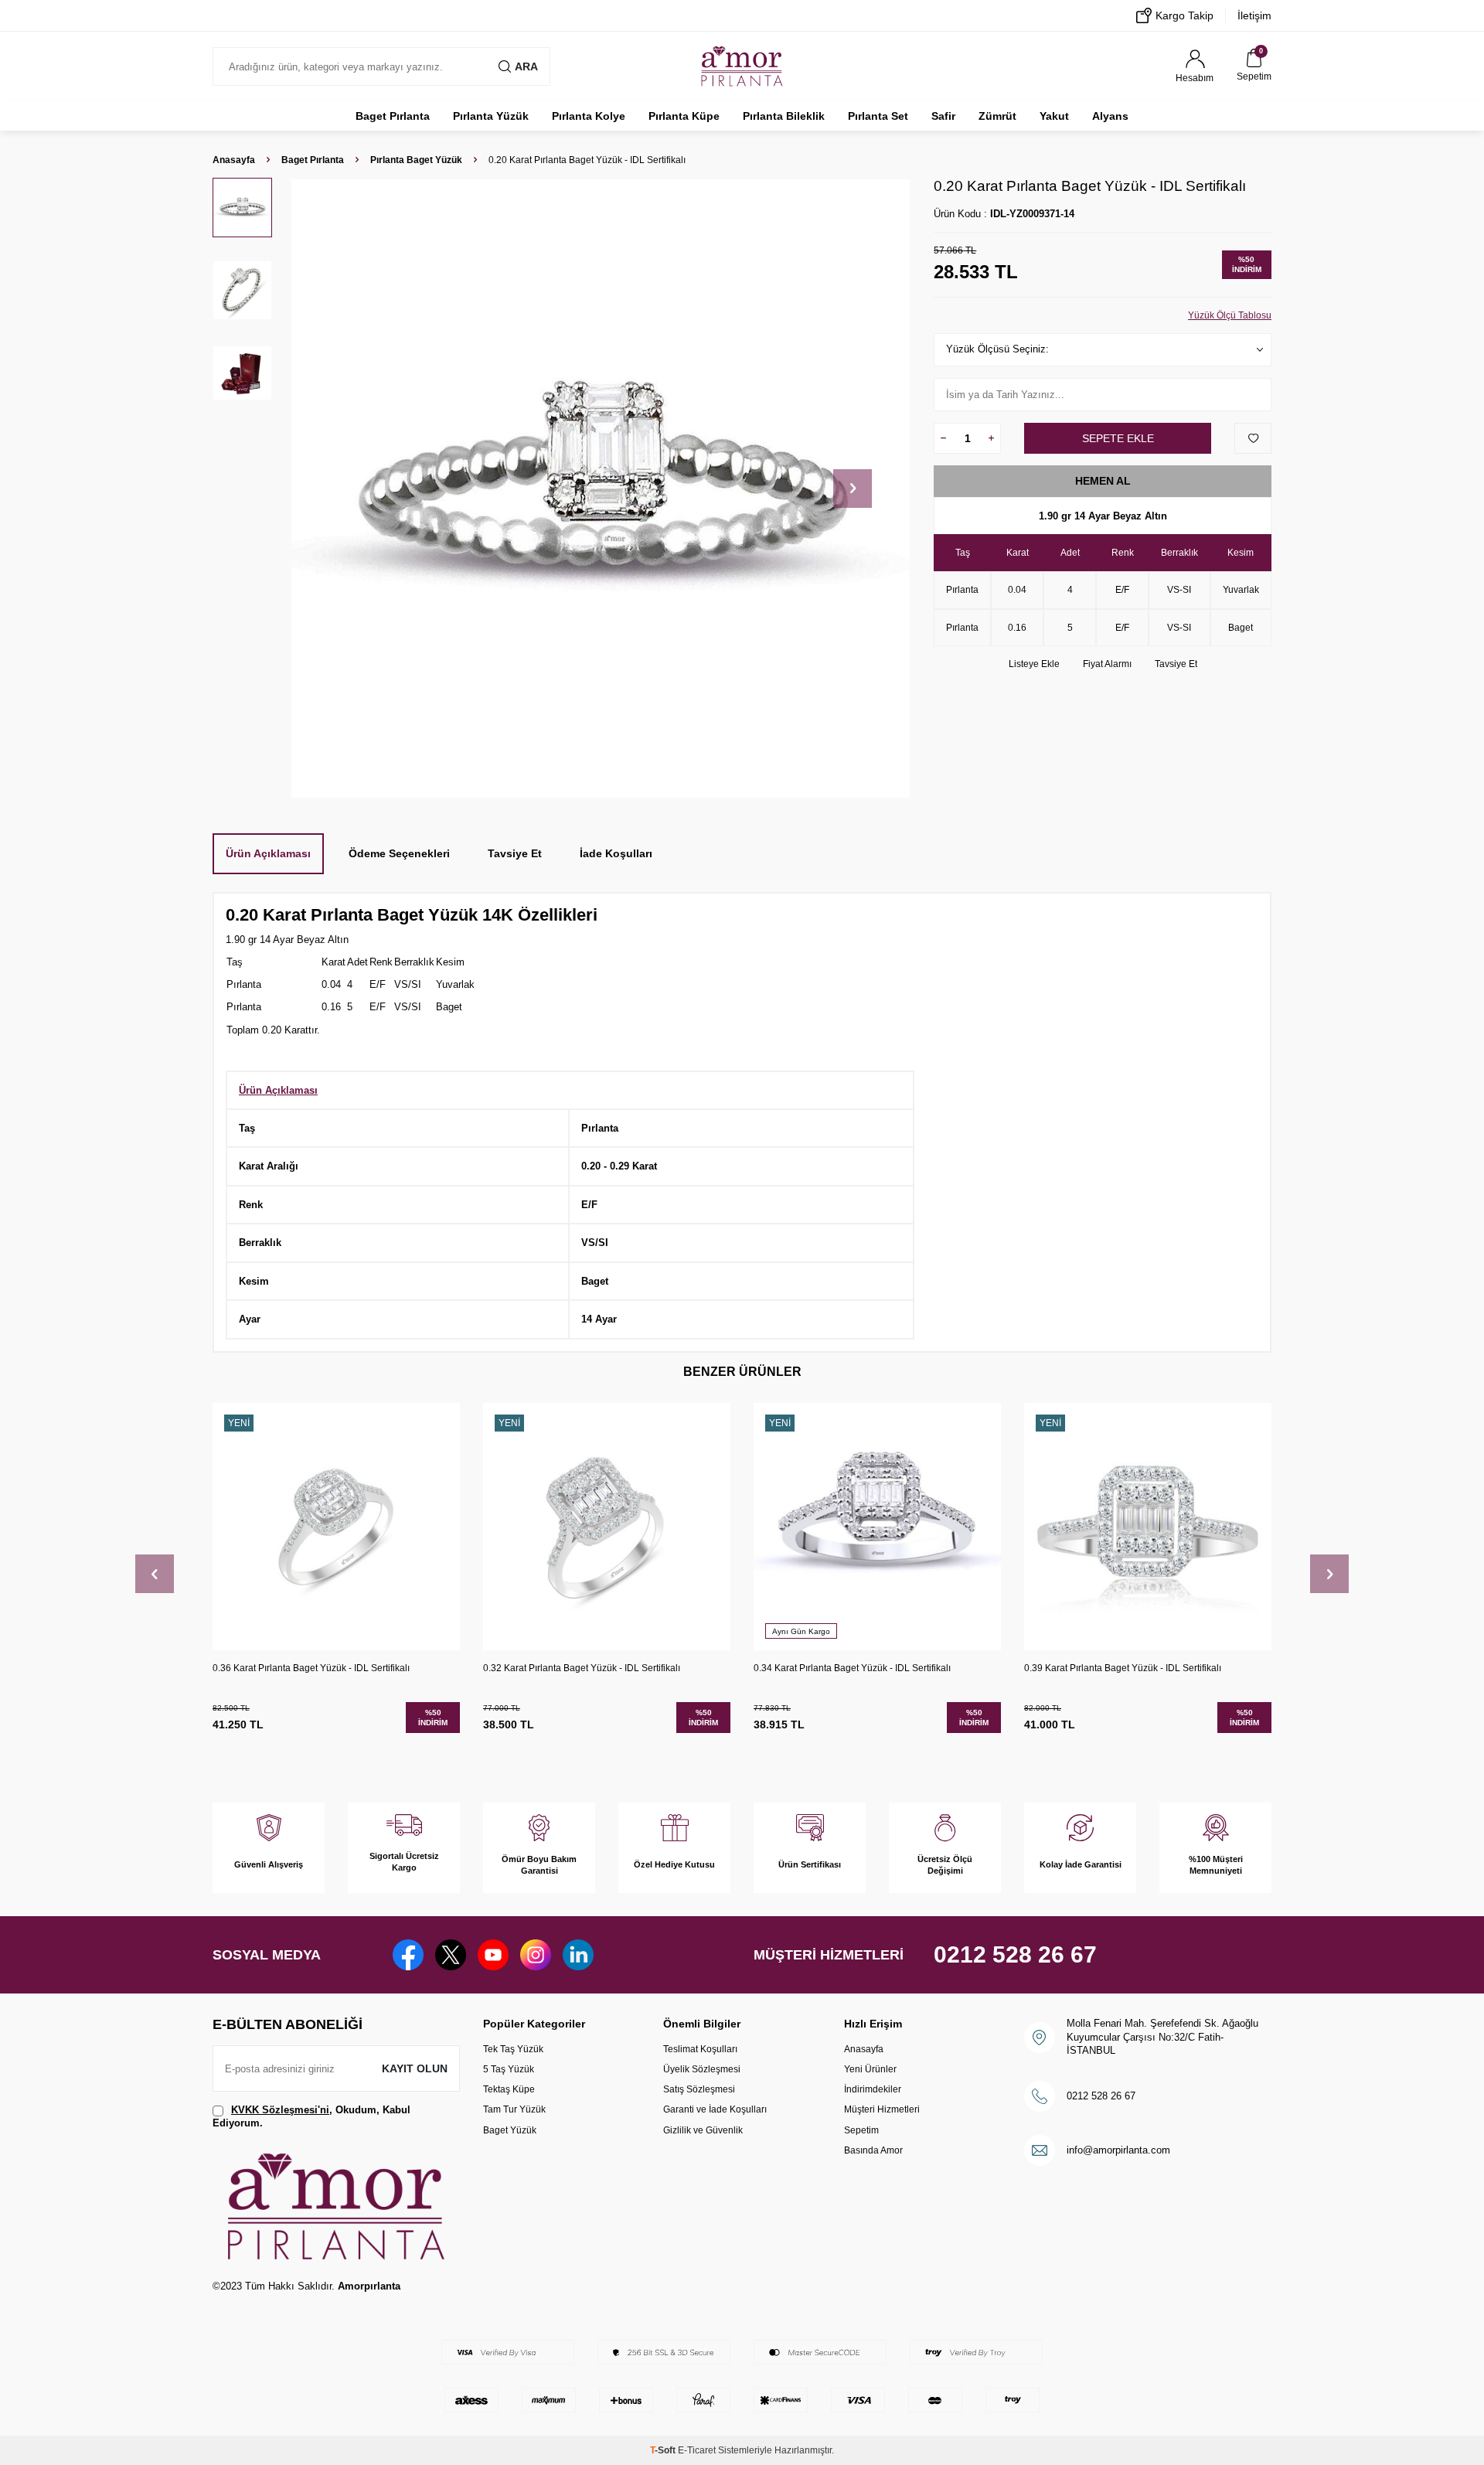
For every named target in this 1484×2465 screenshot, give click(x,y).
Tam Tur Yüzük (514, 2109)
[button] (853, 489)
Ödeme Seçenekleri (399, 853)
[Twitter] (451, 1955)
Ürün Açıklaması (268, 853)
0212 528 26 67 (1015, 1954)
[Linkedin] (578, 1955)
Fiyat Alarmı (1107, 664)
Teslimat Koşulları (700, 2049)
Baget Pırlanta (393, 116)
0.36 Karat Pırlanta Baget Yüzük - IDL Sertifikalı (311, 1668)
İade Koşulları (616, 853)
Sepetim (861, 2130)
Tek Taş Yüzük (513, 2049)
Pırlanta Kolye (589, 116)
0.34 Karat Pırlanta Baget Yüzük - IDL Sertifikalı (852, 1668)
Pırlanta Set (878, 116)
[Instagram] (536, 1955)
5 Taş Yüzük (509, 2069)
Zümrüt (997, 116)
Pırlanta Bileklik (784, 116)
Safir (943, 116)
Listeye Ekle (1034, 664)
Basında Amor (873, 2150)
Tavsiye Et (1176, 664)
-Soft (664, 2450)
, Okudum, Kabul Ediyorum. (311, 2116)
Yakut (1054, 116)
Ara (526, 66)
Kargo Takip (1184, 15)
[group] (600, 488)
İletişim (1254, 15)
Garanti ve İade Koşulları (715, 2109)
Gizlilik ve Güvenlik (703, 2130)
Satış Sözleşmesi (699, 2089)
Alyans (1110, 116)
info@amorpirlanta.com (1118, 2150)
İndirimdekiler (873, 2089)
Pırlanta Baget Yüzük (416, 160)
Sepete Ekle (1118, 438)
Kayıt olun (415, 2068)
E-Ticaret (697, 2450)
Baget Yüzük (510, 2130)
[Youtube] (493, 1955)
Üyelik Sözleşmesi (702, 2069)
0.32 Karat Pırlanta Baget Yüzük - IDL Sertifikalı (582, 1668)
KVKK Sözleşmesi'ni (280, 2110)
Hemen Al (1103, 481)
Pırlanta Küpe (684, 116)
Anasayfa (234, 160)
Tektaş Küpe (509, 2089)
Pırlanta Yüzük (491, 116)
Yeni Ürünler (870, 2069)
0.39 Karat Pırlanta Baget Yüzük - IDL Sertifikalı (1123, 1668)
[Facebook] (408, 1955)
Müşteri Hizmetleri (882, 2109)
